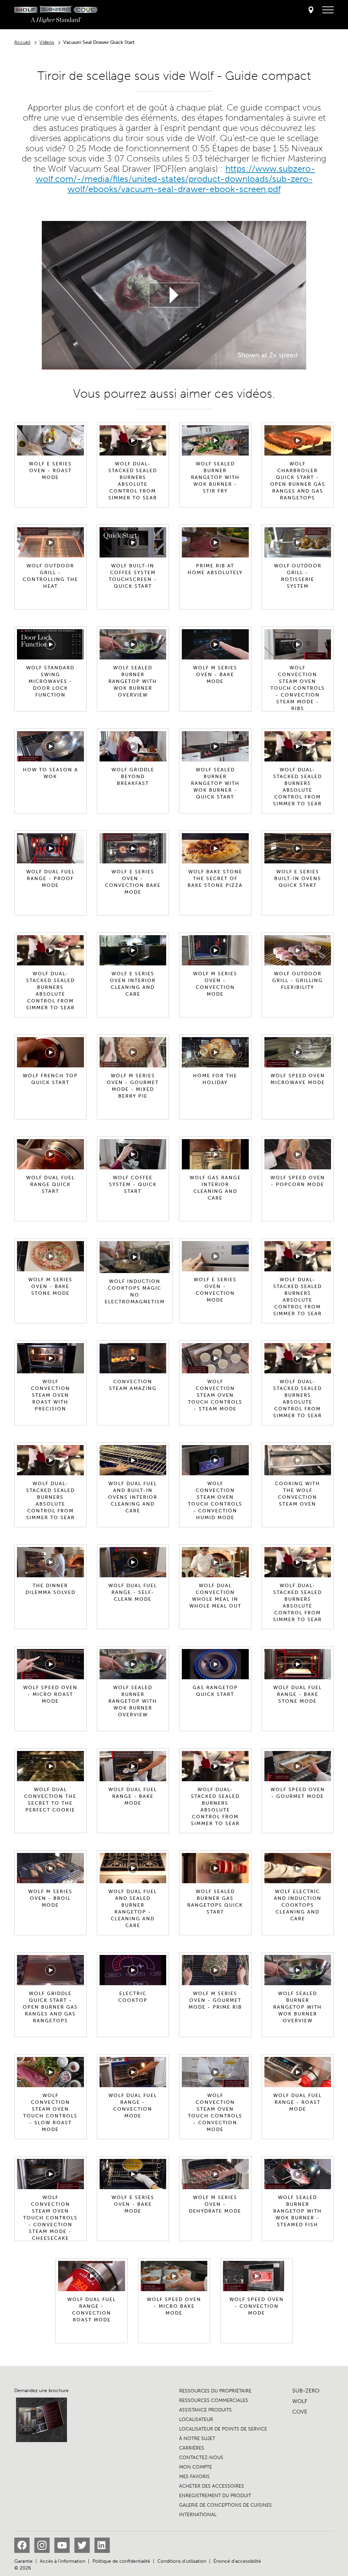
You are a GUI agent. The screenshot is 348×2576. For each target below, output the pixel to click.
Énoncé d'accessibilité (237, 2561)
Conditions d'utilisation (182, 2561)
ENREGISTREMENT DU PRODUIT (215, 2496)
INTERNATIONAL (198, 2515)
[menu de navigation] (328, 10)
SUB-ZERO (306, 2391)
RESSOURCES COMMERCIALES (214, 2400)
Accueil (22, 42)
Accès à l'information (63, 2561)
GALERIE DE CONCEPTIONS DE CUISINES (225, 2505)
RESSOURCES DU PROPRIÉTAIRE (215, 2391)
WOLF (300, 2401)
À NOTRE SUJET (197, 2438)
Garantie (23, 2561)
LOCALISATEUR (196, 2419)
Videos (47, 42)
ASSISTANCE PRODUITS (205, 2410)
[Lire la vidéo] (174, 295)
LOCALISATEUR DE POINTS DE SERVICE (223, 2429)
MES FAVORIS (194, 2477)
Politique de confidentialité (121, 2561)
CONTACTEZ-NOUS (201, 2458)
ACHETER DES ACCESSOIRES (212, 2486)
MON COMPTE (196, 2467)
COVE (300, 2412)
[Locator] (311, 10)
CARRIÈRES (192, 2448)
